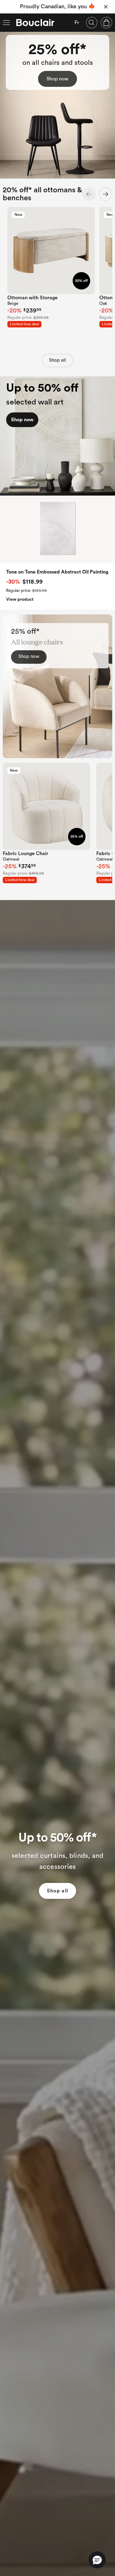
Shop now (57, 79)
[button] (97, 2560)
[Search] (92, 23)
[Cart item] (106, 23)
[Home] (35, 23)
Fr (77, 23)
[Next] (105, 194)
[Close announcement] (106, 7)
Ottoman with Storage (33, 298)
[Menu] (6, 23)
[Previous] (89, 194)
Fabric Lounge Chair (25, 854)
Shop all (57, 360)
